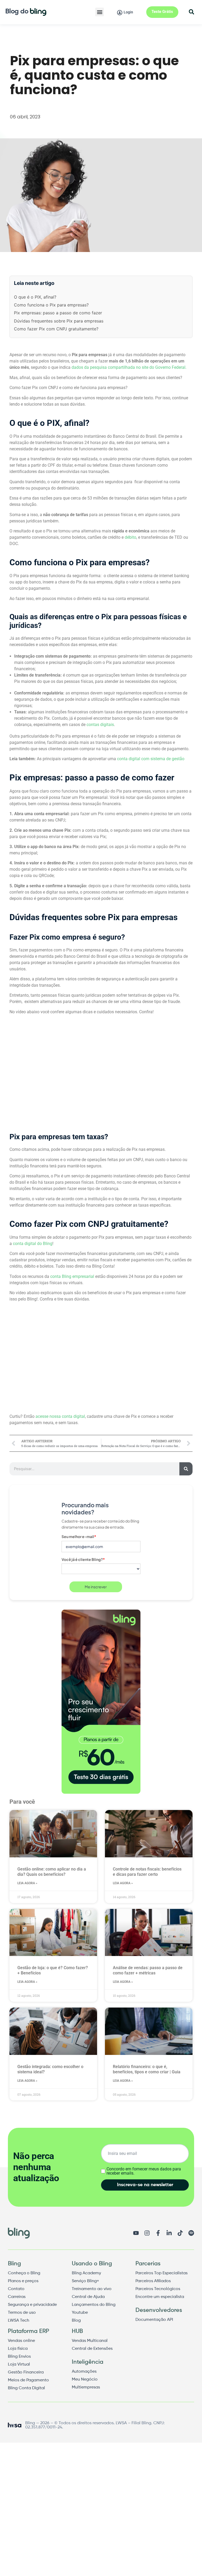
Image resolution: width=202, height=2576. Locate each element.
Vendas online (21, 2341)
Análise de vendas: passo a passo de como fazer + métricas (148, 1970)
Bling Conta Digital (26, 2388)
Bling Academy (86, 2273)
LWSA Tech (19, 2321)
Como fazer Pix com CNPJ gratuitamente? (56, 329)
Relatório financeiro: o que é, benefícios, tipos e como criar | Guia (147, 2069)
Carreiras (17, 2297)
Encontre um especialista (160, 2297)
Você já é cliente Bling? (83, 1559)
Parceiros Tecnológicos (158, 2289)
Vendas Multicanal (90, 2341)
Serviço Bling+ (85, 2281)
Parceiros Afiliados (153, 2281)
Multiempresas (86, 2387)
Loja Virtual (19, 2365)
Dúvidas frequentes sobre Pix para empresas (59, 321)
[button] (100, 12)
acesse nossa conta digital (60, 1416)
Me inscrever (96, 1587)
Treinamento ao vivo (92, 2289)
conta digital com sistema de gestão (151, 759)
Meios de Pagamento (28, 2380)
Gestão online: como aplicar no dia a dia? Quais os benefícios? (52, 1872)
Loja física (18, 2349)
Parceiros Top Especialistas (161, 2273)
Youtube (80, 2313)
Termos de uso (22, 2313)
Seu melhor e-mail (79, 1536)
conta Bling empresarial (72, 1276)
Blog (76, 2321)
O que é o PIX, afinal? (35, 297)
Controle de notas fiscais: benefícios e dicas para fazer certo (147, 1872)
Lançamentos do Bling (94, 2305)
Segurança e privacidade (32, 2305)
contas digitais (100, 725)
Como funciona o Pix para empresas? (51, 305)
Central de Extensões (92, 2349)
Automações (84, 2372)
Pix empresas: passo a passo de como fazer (58, 313)
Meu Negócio (85, 2380)
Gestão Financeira (26, 2372)
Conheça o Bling (24, 2273)
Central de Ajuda (88, 2297)
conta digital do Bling (33, 1244)
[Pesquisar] (186, 1469)
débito (130, 537)
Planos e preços (23, 2281)
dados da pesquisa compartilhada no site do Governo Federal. (129, 367)
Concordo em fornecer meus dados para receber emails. (144, 2171)
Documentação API (154, 2320)
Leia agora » (27, 1883)
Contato (16, 2289)
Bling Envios (19, 2357)
